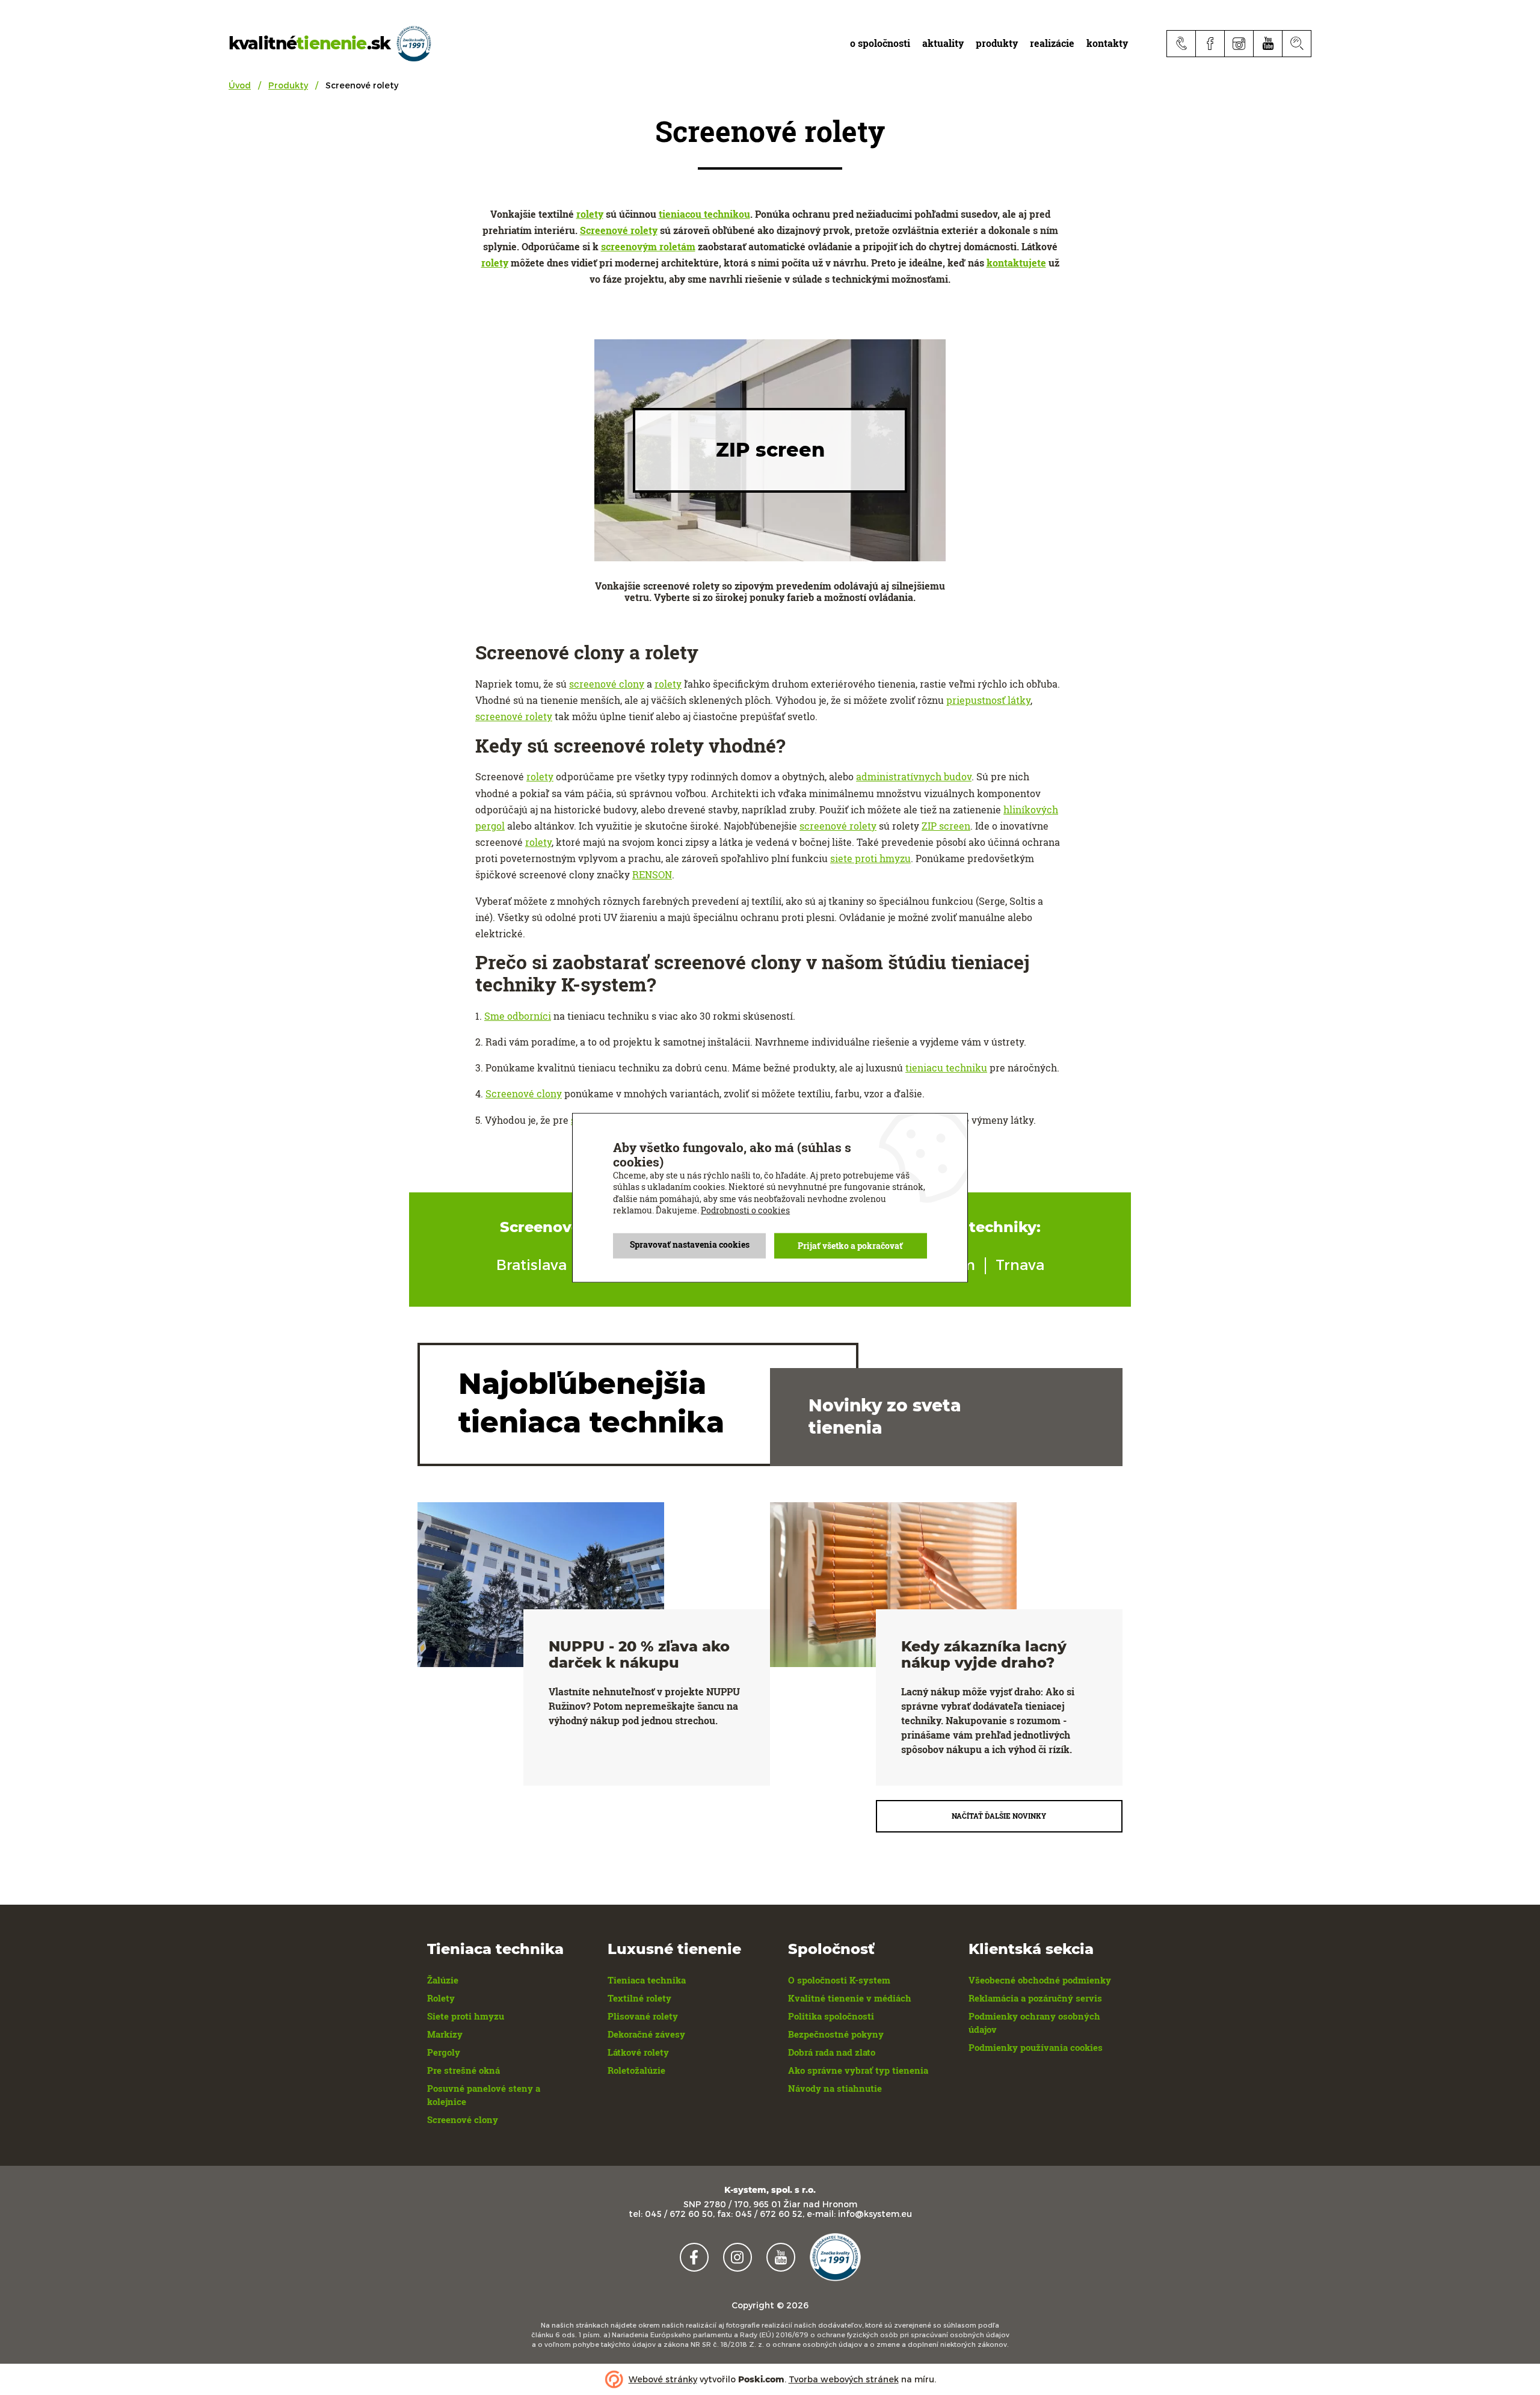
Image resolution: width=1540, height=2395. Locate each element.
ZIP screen (946, 826)
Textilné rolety (639, 1998)
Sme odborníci (518, 1016)
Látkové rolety (638, 2052)
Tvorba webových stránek (844, 2379)
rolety (590, 214)
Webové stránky (663, 2379)
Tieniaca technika (647, 1980)
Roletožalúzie (636, 2070)
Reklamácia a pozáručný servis (1035, 1998)
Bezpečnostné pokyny (836, 2034)
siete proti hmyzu (870, 858)
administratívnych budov (914, 776)
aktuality (943, 43)
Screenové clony (524, 1093)
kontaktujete (1016, 263)
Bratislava (531, 1264)
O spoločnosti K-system (839, 1980)
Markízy (445, 2034)
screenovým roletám (648, 246)
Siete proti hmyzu (466, 2016)
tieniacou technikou (704, 214)
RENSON (652, 874)
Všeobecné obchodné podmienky (1040, 1980)
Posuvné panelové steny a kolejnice (484, 2095)
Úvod (240, 85)
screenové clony (607, 684)
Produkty (288, 85)
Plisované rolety (643, 2016)
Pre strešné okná (464, 2070)
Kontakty (1107, 43)
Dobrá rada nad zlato (832, 2052)
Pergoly (444, 2052)
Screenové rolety (619, 230)
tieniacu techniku (946, 1068)
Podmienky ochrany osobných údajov (1034, 2023)
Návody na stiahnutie (835, 2088)
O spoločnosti (880, 43)
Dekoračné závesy (646, 2034)
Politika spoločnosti (831, 2016)
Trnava (1020, 1264)
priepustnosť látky (988, 700)
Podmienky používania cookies (1036, 2047)
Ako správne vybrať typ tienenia (858, 2070)
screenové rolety (514, 716)
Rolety (441, 1998)
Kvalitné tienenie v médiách (850, 1998)
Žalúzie (443, 1980)
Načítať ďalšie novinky (999, 1816)
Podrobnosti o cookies (745, 1210)
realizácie (1052, 43)
